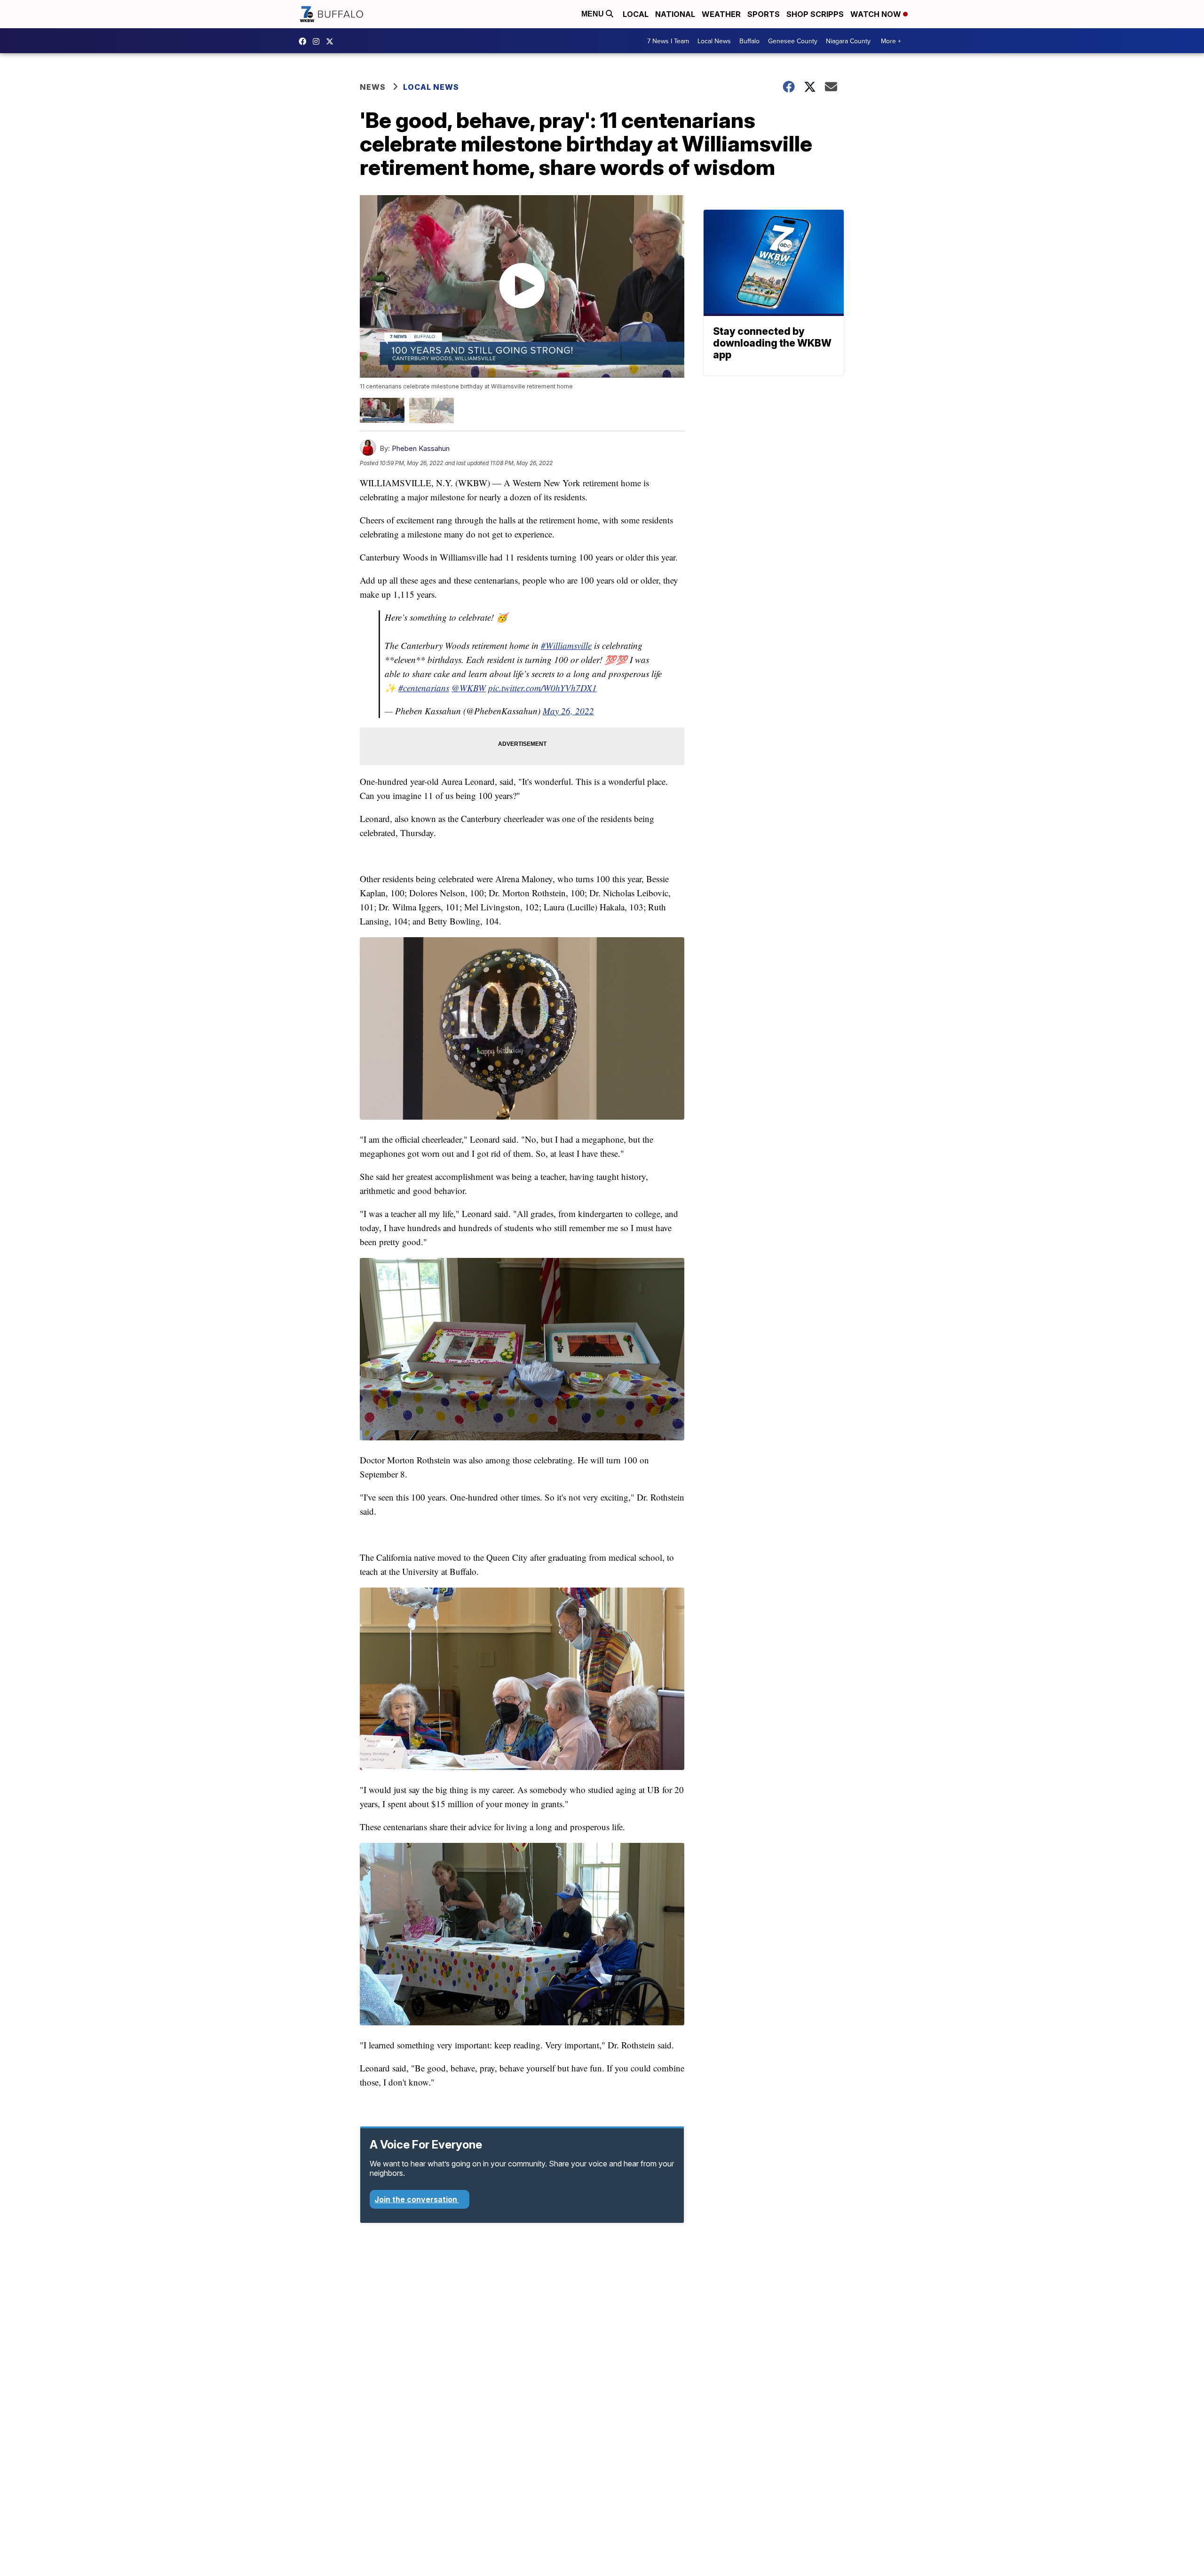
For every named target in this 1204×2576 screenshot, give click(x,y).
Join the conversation (417, 2199)
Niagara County (848, 41)
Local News (714, 41)
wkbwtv (305, 41)
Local (636, 14)
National (675, 14)
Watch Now (877, 14)
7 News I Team (668, 41)
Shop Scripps (815, 14)
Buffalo (749, 41)
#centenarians (424, 688)
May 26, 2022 (568, 711)
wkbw (318, 41)
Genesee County (793, 41)
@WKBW (469, 688)
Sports (764, 14)
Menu (594, 14)
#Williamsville (566, 645)
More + (891, 41)
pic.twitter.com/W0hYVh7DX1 (543, 688)
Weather (721, 14)
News (373, 87)
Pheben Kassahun (421, 448)
